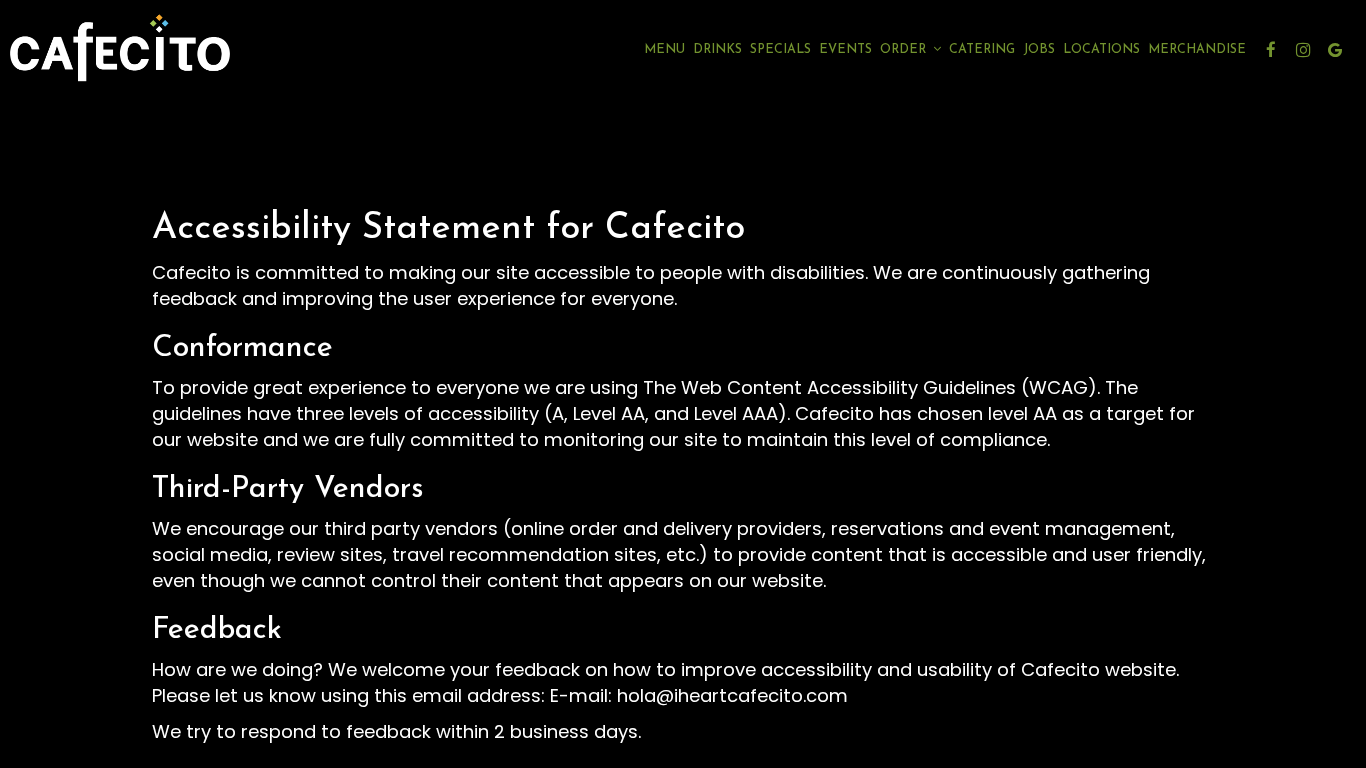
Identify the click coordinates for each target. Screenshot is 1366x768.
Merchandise (1197, 50)
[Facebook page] (1271, 50)
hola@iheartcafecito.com (732, 695)
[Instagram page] (1303, 50)
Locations (1101, 50)
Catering (982, 50)
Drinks (717, 50)
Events (845, 50)
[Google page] (1335, 50)
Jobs (1039, 50)
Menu (664, 50)
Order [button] (905, 50)
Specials (780, 50)
